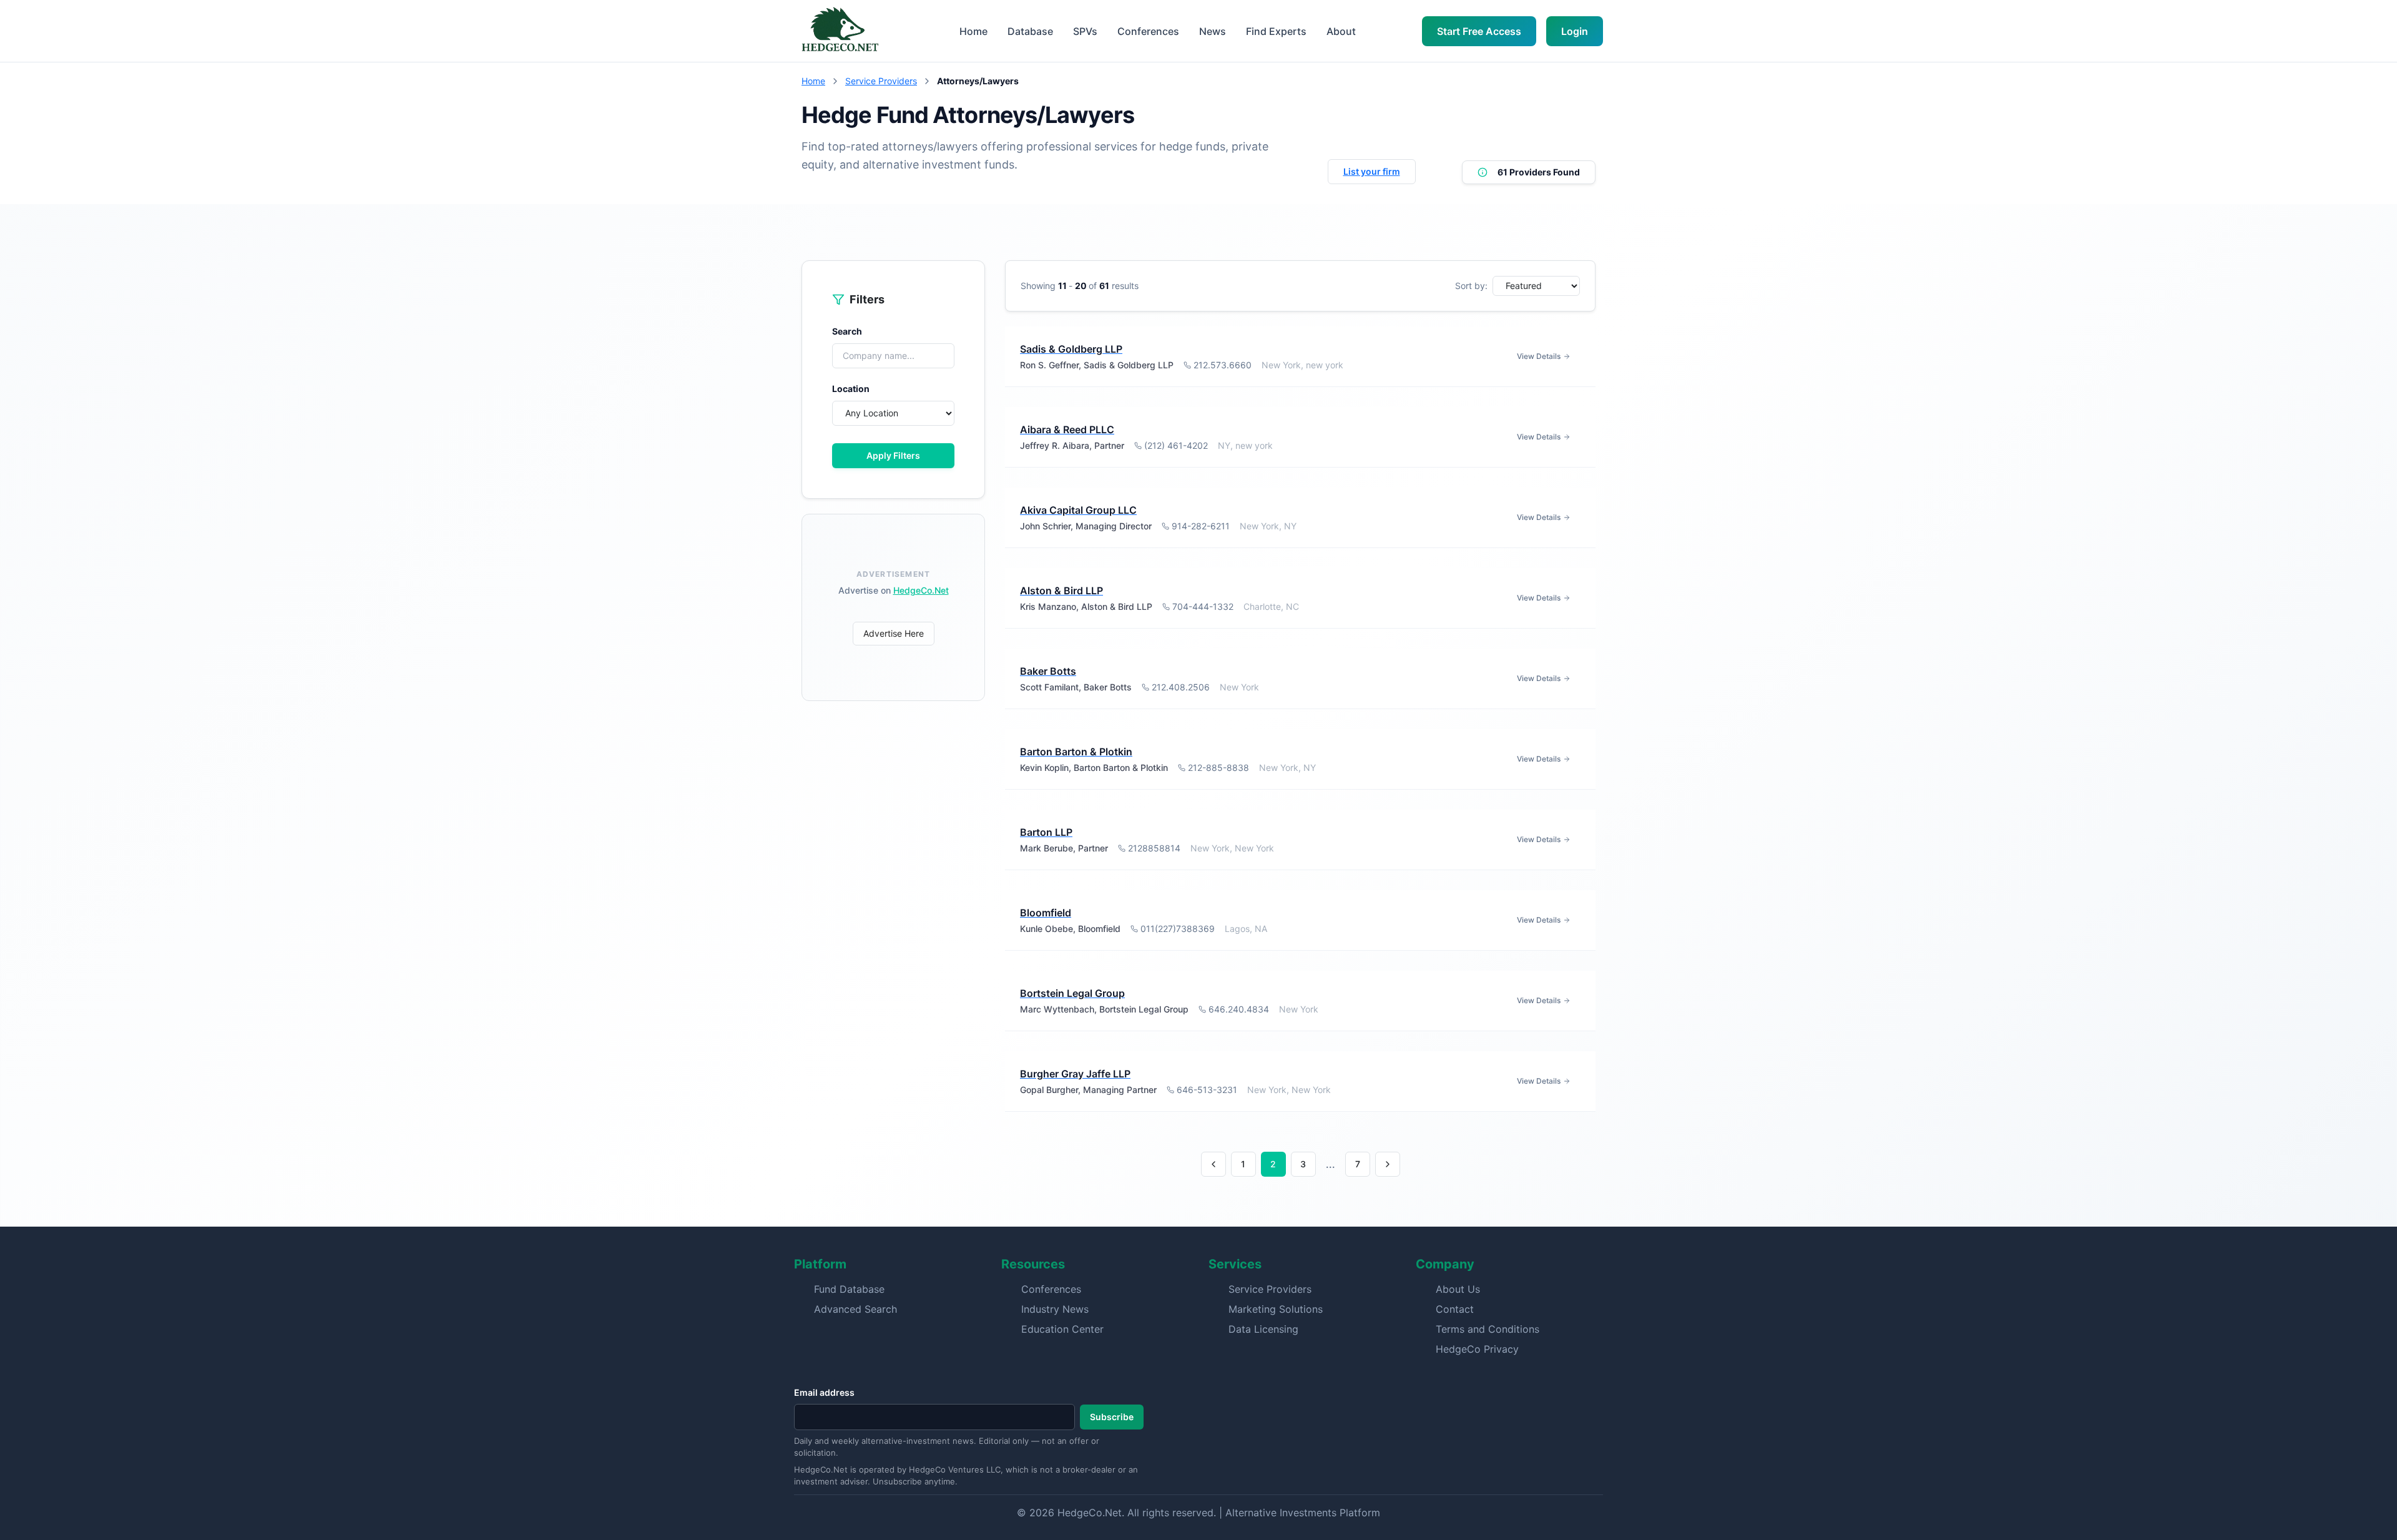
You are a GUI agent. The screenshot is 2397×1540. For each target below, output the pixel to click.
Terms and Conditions (1488, 1329)
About (1341, 31)
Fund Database (849, 1289)
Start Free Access (1479, 31)
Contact (1455, 1309)
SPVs (1085, 31)
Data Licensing (1263, 1329)
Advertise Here (894, 633)
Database (1030, 31)
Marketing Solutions (1276, 1309)
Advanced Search (855, 1309)
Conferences (1148, 31)
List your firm (1372, 171)
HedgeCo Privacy (1477, 1349)
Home (973, 31)
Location (851, 389)
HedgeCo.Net (921, 590)
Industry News (1055, 1309)
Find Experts (1276, 31)
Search (847, 331)
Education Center (1062, 1329)
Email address (824, 1392)
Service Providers (881, 81)
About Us (1458, 1289)
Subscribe (1112, 1417)
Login (1575, 31)
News (1213, 31)
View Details (1539, 356)
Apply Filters (893, 455)
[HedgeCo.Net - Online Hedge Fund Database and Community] (840, 31)
